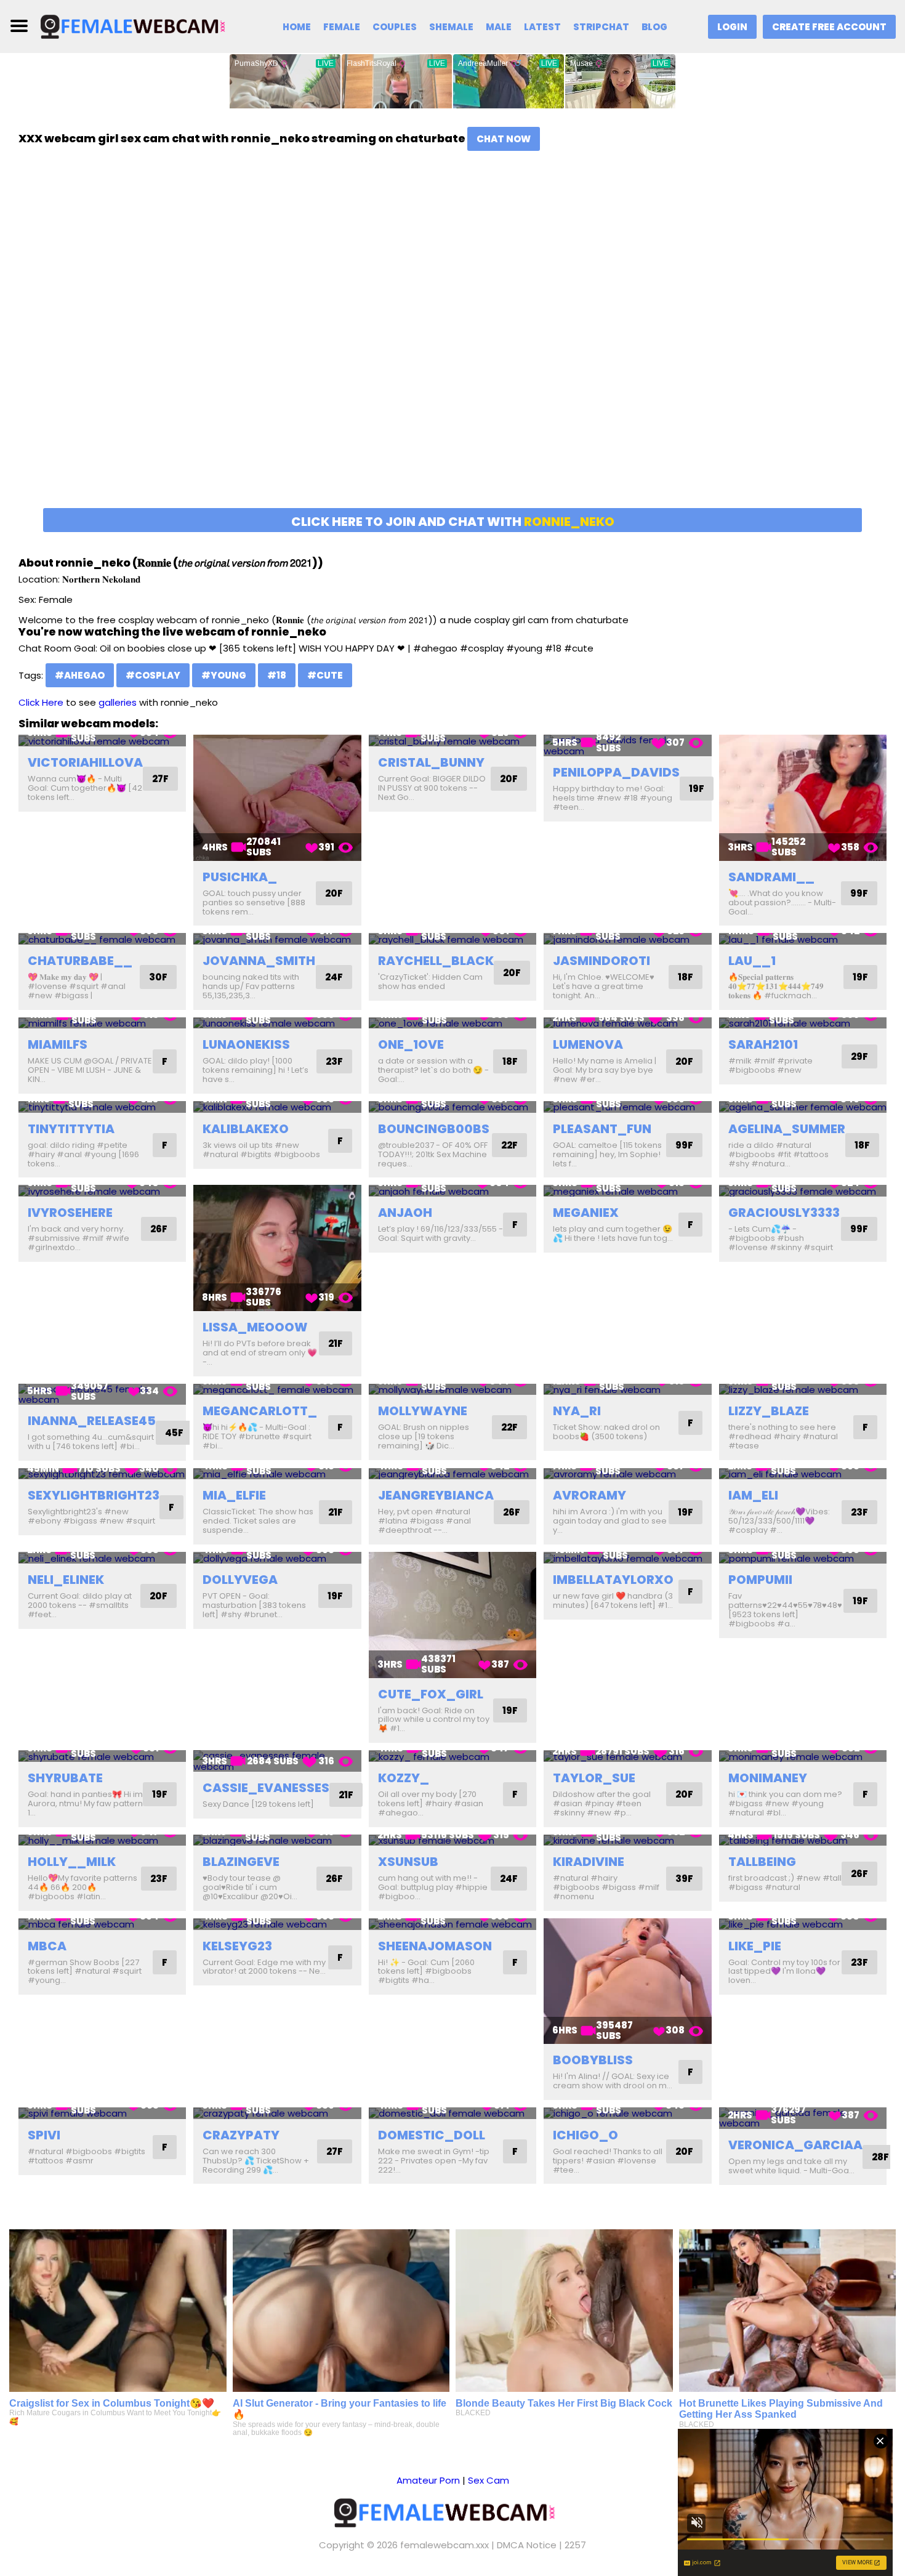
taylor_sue (594, 1778)
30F (158, 977)
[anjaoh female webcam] (452, 1191)
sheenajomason (435, 1946)
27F (160, 779)
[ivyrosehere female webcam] (102, 1191)
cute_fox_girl (431, 1694)
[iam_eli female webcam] (803, 1474)
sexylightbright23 (94, 1495)
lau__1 (752, 961)
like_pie (755, 1946)
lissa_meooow (255, 1327)
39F (684, 1879)
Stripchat (601, 27)
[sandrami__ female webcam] (803, 797)
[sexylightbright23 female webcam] (102, 1474)
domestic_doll (432, 2135)
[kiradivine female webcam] (627, 1840)
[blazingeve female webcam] (277, 1840)
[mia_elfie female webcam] (277, 1474)
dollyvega (240, 1580)
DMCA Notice (527, 2545)
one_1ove (411, 1044)
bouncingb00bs (434, 1129)
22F (509, 1145)
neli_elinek (66, 1580)
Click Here (41, 702)
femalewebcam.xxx (444, 2545)
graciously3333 (784, 1213)
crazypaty (241, 2135)
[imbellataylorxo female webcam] (627, 1558)
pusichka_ (240, 877)
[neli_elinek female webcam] (102, 1558)
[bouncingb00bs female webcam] (452, 1107)
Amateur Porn (428, 2480)
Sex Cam (489, 2480)
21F (336, 1343)
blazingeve (241, 1862)
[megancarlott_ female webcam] (277, 1390)
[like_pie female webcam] (803, 1924)
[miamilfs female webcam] (102, 1023)
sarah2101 (763, 1044)
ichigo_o (585, 2135)
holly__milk (72, 1862)
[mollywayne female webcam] (452, 1390)
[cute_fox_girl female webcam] (452, 1615)
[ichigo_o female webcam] (627, 2113)
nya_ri (577, 1411)
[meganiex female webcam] (627, 1191)
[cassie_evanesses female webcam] (277, 1761)
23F (334, 1061)
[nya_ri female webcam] (627, 1390)
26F (159, 1229)
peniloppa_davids (616, 772)
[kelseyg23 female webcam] (277, 1924)
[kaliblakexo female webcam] (277, 1107)
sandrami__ (771, 877)
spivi (44, 2135)
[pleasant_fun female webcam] (627, 1107)
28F (880, 2157)
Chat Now (504, 139)
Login (732, 27)
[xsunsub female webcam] (452, 1840)
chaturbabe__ (80, 961)
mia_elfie (234, 1495)
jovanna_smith (259, 961)
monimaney (768, 1778)
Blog (654, 27)
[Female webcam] (140, 26)
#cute (325, 675)
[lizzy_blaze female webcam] (803, 1390)
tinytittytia (71, 1129)
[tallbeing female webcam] (803, 1840)
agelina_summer (787, 1129)
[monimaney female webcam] (803, 1756)
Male (499, 27)
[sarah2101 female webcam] (803, 1023)
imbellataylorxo (613, 1580)
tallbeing (762, 1862)
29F (859, 1056)
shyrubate (65, 1778)
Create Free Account (829, 27)
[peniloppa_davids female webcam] (627, 745)
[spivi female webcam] (102, 2113)
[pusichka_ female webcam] (277, 797)
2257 (575, 2545)
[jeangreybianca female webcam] (452, 1474)
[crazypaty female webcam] (277, 2113)
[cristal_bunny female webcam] (452, 741)
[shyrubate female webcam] (102, 1756)
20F (334, 893)
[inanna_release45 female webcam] (102, 1395)
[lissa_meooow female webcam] (277, 1248)
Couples (395, 27)
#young (224, 675)
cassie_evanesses (266, 1788)
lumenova (588, 1044)
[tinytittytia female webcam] (102, 1107)
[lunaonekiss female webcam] (277, 1023)
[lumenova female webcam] (627, 1023)
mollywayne (423, 1411)
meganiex (586, 1213)
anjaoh (405, 1213)
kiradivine (589, 1862)
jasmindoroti (601, 961)
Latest (542, 27)
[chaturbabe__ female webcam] (102, 939)
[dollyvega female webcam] (277, 1558)
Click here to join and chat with (453, 522)
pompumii (760, 1580)
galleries (118, 702)
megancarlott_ (260, 1411)
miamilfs (58, 1044)
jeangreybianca (436, 1495)
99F (859, 893)
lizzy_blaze (769, 1411)
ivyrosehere (70, 1213)
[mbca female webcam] (102, 1924)
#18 (277, 675)
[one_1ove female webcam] (452, 1023)
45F (174, 1433)
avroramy (589, 1495)
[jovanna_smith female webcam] (277, 939)
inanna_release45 (92, 1421)
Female (342, 27)
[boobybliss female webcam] (627, 1981)
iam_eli (753, 1495)
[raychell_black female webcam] (452, 939)
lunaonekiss (246, 1044)
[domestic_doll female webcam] (452, 2113)
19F (697, 789)
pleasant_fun (602, 1129)
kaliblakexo (246, 1129)
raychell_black (436, 961)
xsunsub (408, 1862)
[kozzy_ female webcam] (452, 1756)
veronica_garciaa (795, 2145)
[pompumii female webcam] (803, 1558)
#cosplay (153, 675)
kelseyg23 (237, 1946)
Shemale (451, 27)
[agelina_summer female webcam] (803, 1107)
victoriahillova (85, 762)
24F (334, 977)
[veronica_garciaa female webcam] (803, 2118)
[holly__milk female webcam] (102, 1840)
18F (686, 977)
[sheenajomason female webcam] (452, 1924)
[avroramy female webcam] (627, 1474)
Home (297, 27)
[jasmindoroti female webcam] (627, 939)
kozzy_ (404, 1778)
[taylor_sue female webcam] (627, 1756)
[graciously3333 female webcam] (803, 1191)
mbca (47, 1946)
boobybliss (593, 2060)
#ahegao (80, 675)
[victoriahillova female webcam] (102, 741)
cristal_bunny (431, 762)
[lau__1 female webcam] (803, 939)
